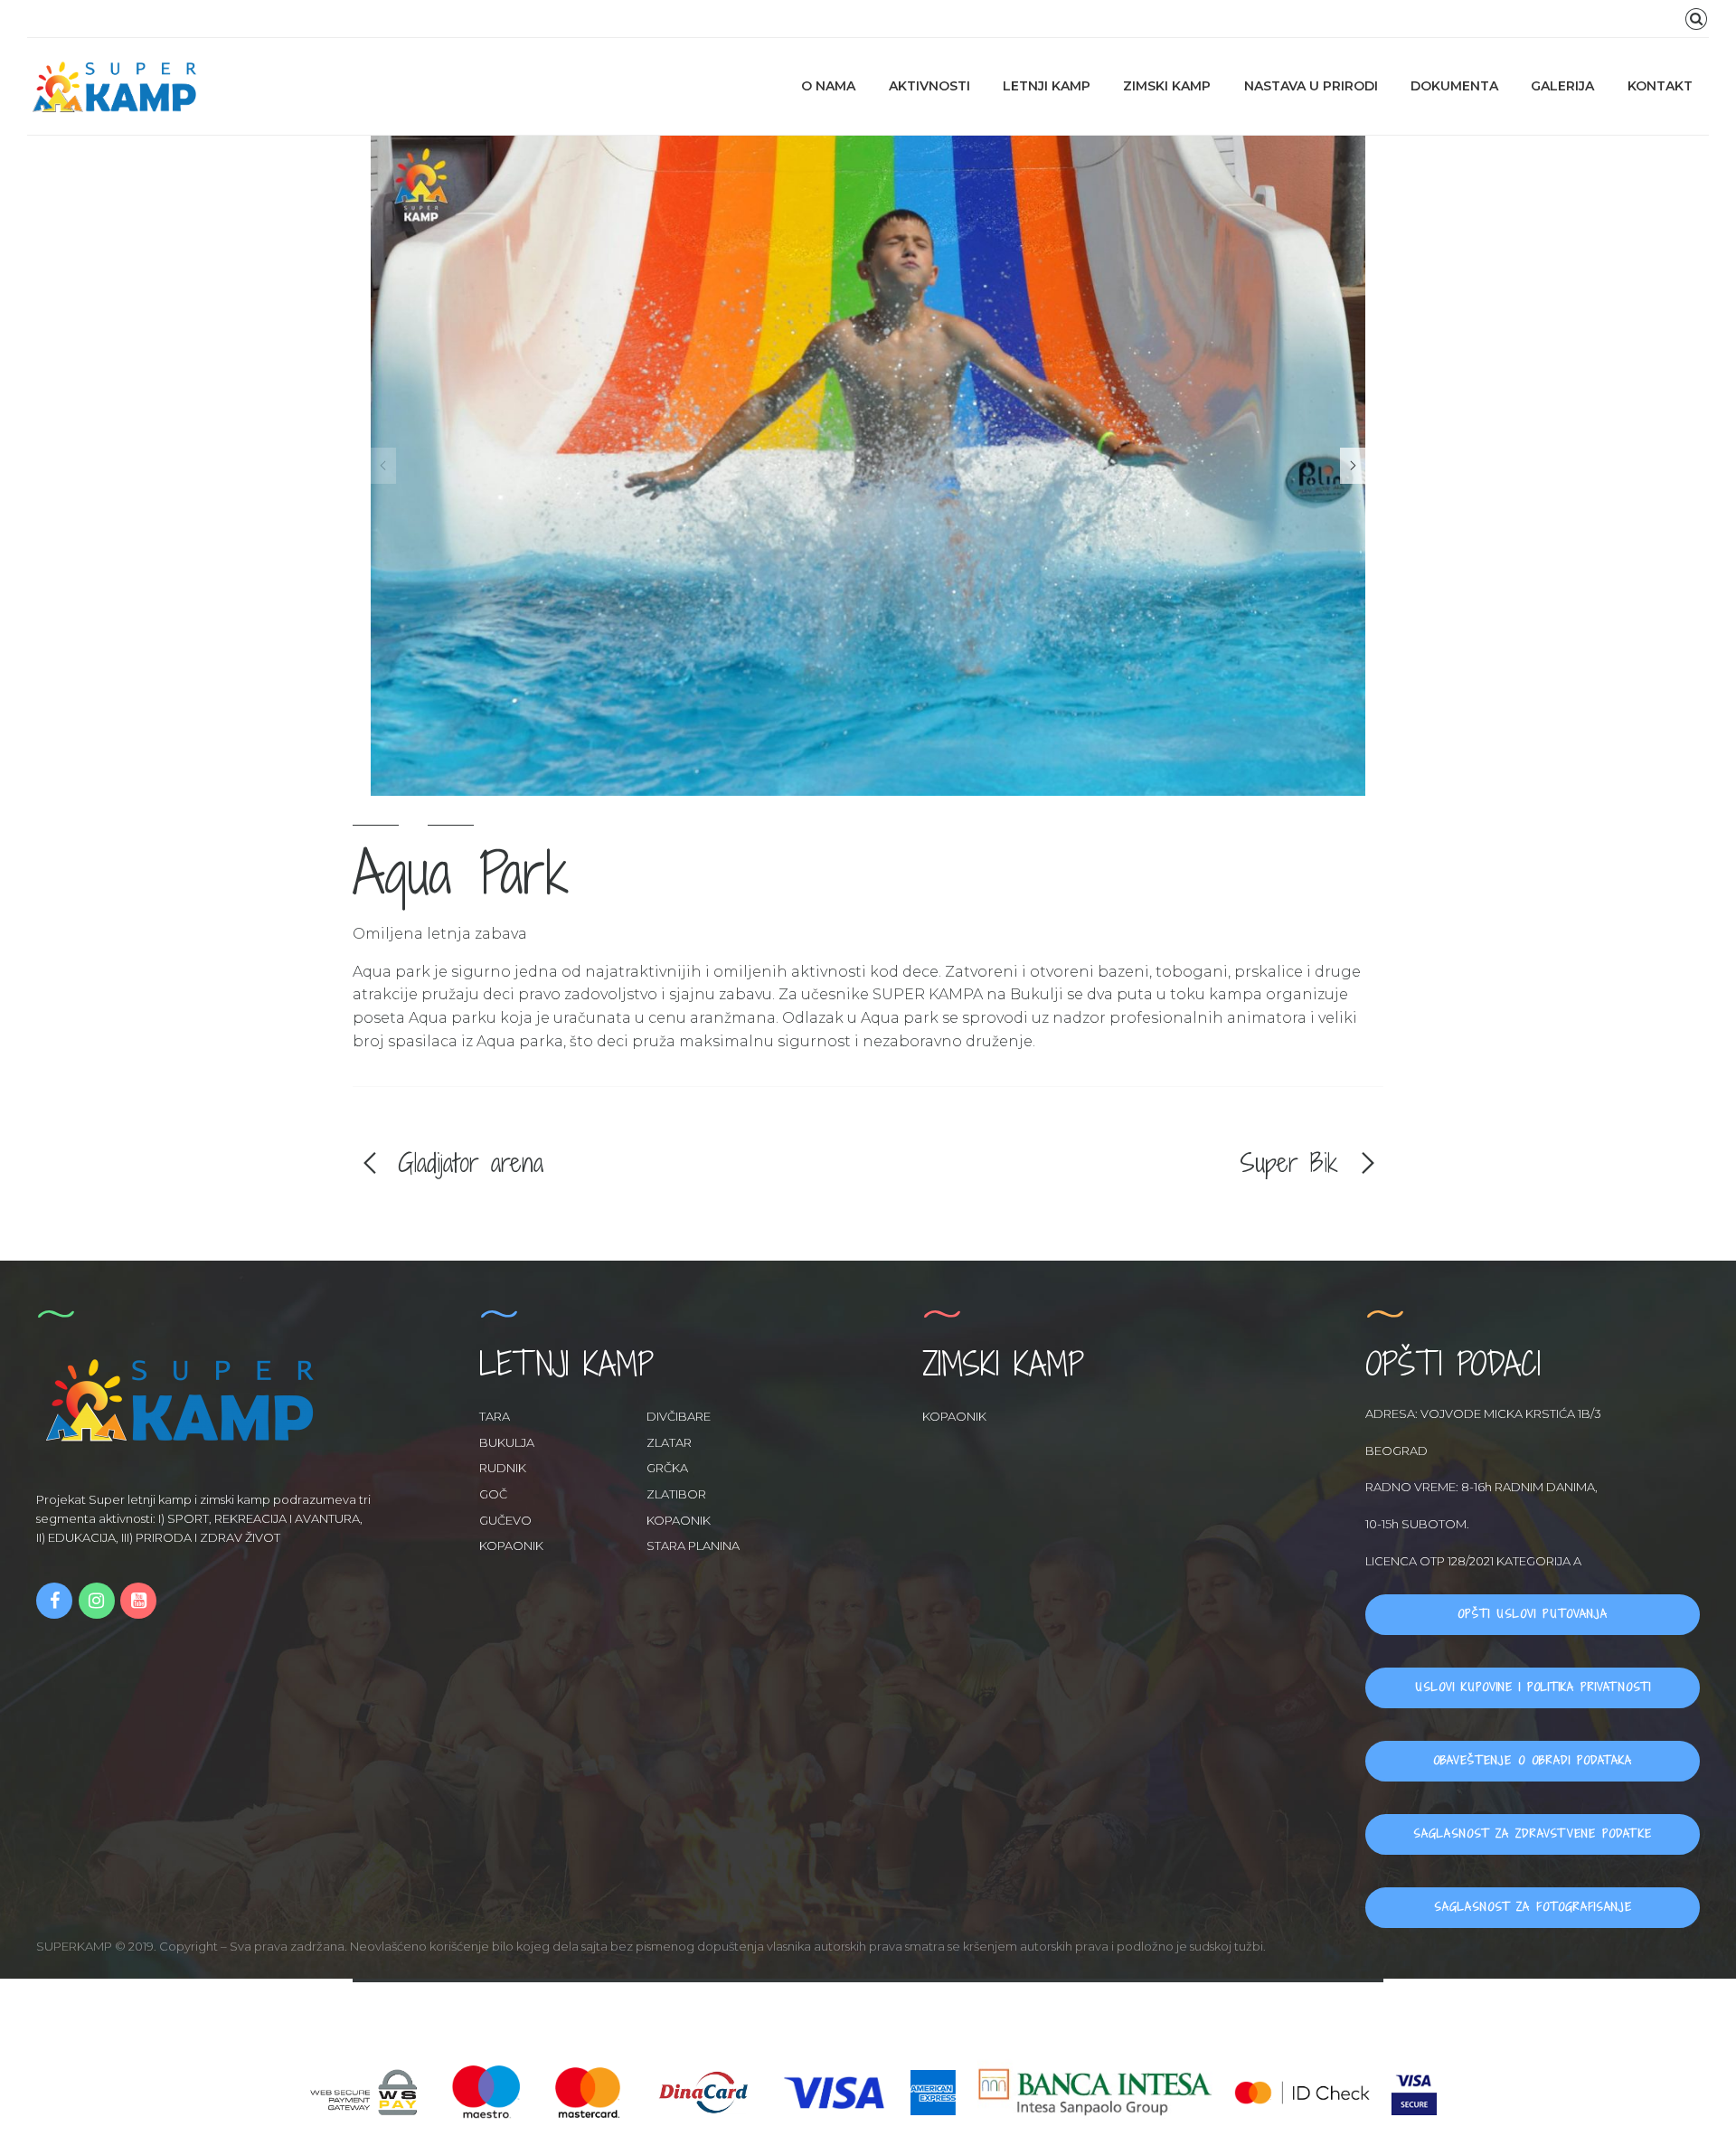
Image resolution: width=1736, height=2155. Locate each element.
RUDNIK (503, 1468)
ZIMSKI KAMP (1167, 86)
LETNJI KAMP (1047, 86)
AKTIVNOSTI (929, 86)
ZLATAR (669, 1442)
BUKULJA (507, 1442)
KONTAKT (1660, 86)
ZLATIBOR (676, 1494)
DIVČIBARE (679, 1416)
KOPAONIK (679, 1520)
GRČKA (667, 1468)
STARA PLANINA (693, 1545)
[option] (868, 466)
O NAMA (828, 86)
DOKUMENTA (1454, 86)
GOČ (493, 1494)
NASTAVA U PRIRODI (1311, 86)
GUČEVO (505, 1520)
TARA (495, 1416)
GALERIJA (1562, 86)
